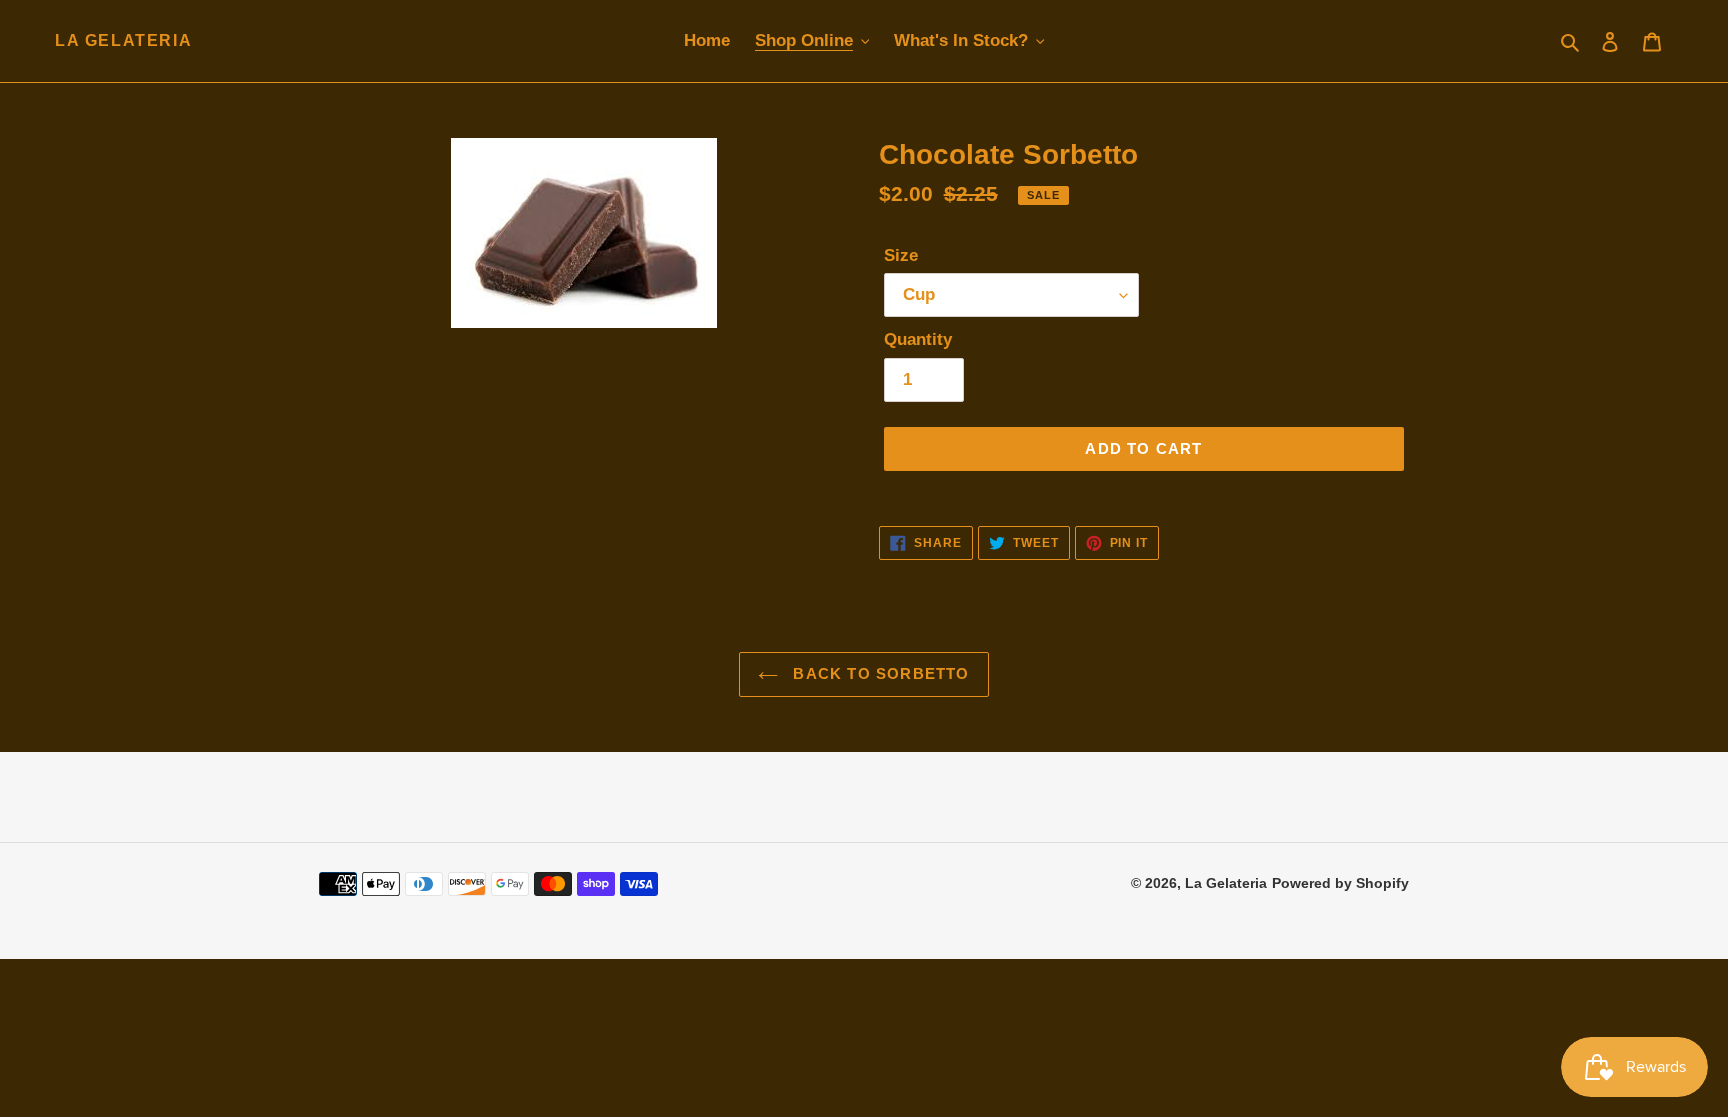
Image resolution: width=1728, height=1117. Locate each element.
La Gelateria (123, 40)
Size (901, 255)
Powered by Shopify (1340, 883)
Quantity (918, 339)
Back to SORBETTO (878, 673)
